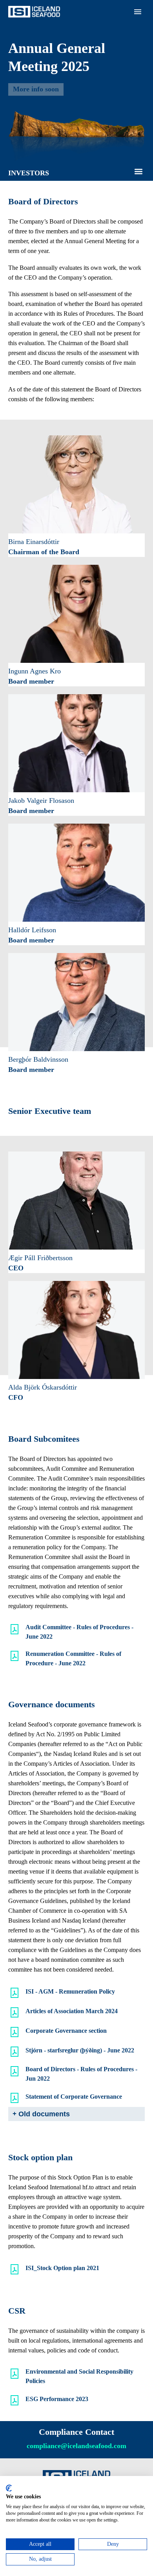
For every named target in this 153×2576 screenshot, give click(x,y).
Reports (77, 170)
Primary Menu (138, 12)
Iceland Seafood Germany (100, 81)
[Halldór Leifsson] (76, 873)
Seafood (78, 32)
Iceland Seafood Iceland (98, 62)
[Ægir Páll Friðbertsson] (76, 1201)
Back (74, 52)
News (75, 179)
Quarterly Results (89, 199)
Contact (77, 228)
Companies (82, 42)
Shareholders (84, 160)
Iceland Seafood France (97, 91)
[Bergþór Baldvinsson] (76, 1002)
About (76, 23)
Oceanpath (81, 121)
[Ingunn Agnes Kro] (76, 614)
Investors (79, 140)
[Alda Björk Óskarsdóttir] (76, 1330)
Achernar (79, 101)
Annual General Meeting (99, 209)
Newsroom (82, 130)
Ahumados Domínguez (97, 111)
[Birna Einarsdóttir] (76, 484)
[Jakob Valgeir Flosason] (76, 743)
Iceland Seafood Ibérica (97, 72)
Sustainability (85, 219)
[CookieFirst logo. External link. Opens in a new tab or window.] (9, 2488)
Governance (83, 189)
